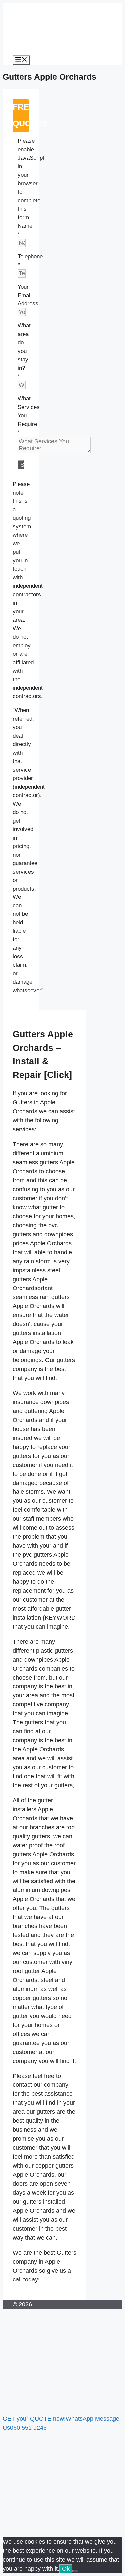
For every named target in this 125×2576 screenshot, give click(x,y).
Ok (66, 2569)
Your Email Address (28, 295)
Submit (22, 465)
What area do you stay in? (24, 351)
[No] (75, 2571)
